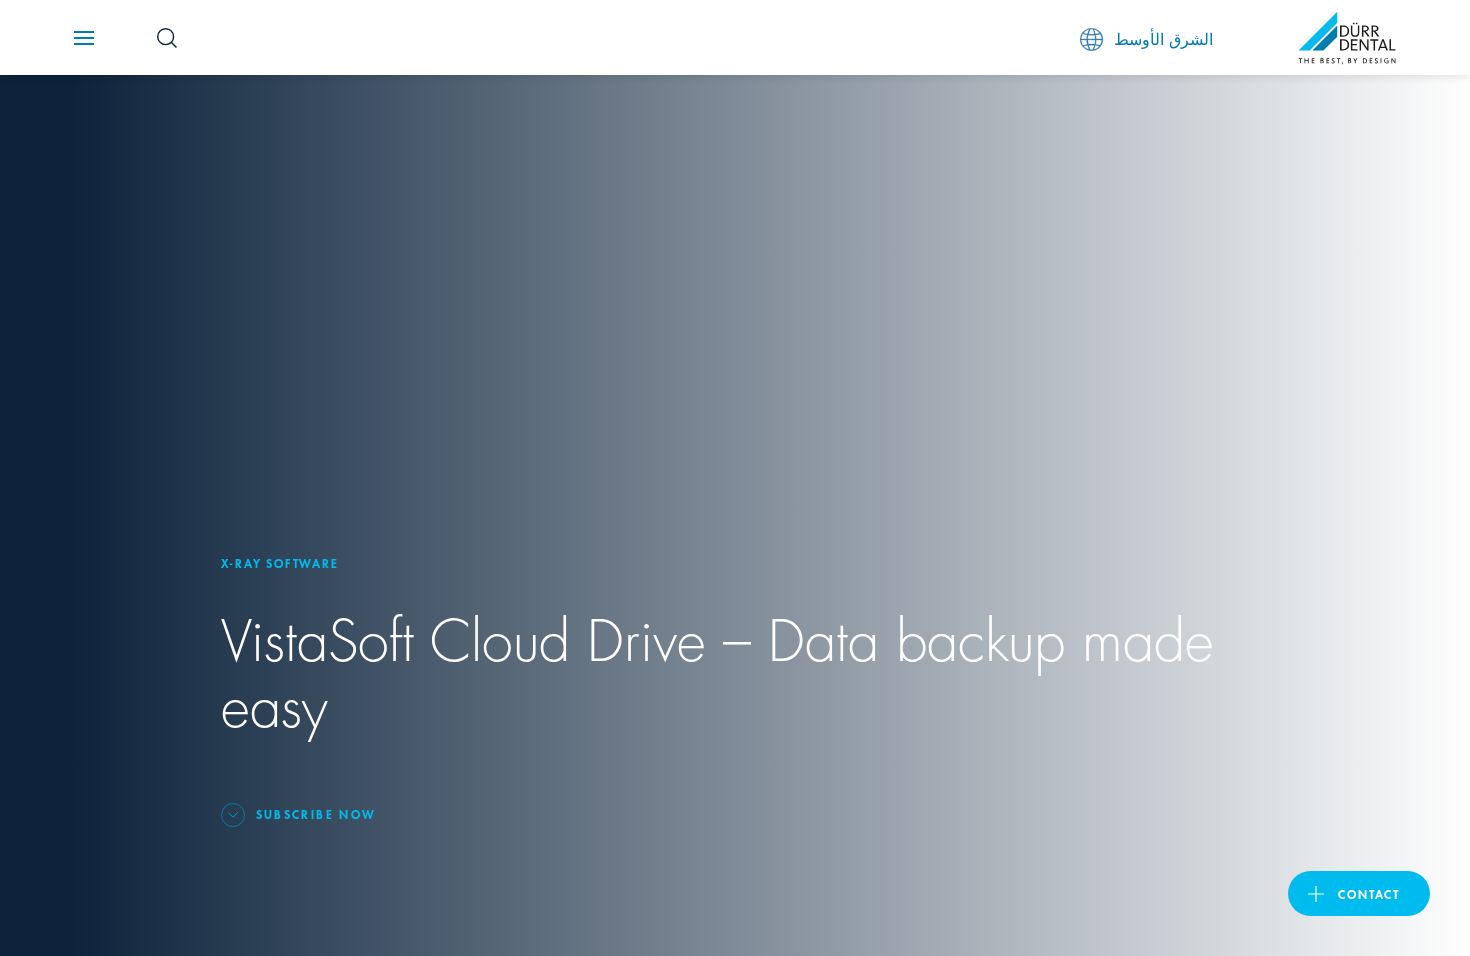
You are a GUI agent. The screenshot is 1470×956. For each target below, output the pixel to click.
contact (1369, 893)
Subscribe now (316, 813)
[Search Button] (167, 38)
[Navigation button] (84, 38)
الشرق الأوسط (1163, 37)
